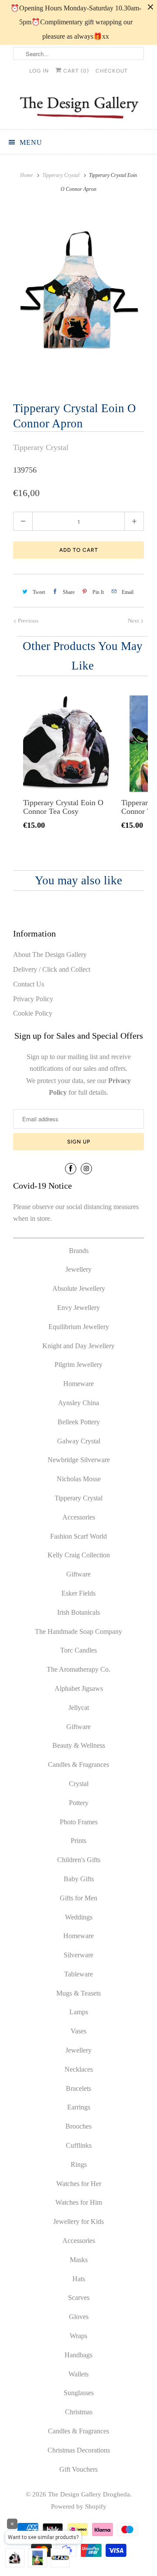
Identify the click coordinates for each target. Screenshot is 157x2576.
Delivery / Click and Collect (52, 969)
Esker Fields (78, 1593)
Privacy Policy (33, 999)
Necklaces (79, 2069)
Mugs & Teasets (78, 1993)
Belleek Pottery (79, 1422)
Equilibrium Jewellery (79, 1327)
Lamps (79, 2012)
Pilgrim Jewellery (78, 1365)
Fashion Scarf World (78, 1536)
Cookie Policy (33, 1013)
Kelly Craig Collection (79, 1555)
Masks (79, 2260)
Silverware (78, 1955)
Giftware (78, 1574)
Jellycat (79, 1708)
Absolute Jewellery (79, 1288)
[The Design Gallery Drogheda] (78, 107)
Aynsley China (78, 1403)
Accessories (79, 1517)
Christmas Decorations (79, 2450)
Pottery (79, 1803)
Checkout (112, 71)
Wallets (78, 2374)
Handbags (78, 2355)
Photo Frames (79, 1822)
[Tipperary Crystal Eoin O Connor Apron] (78, 296)
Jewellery (78, 1269)
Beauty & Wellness (79, 1745)
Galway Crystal (79, 1441)
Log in (39, 71)
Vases (78, 2031)
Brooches (78, 2126)
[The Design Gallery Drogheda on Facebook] (71, 1169)
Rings (79, 2164)
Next (134, 621)
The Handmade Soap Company (78, 1631)
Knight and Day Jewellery (78, 1346)
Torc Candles (78, 1650)
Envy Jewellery (78, 1308)
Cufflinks (79, 2145)
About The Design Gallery (50, 955)
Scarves (79, 2298)
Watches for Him (79, 2202)
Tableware (78, 1974)
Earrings (79, 2107)
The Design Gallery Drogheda (89, 2494)
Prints (78, 1841)
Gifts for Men (78, 1898)
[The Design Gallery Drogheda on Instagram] (86, 1169)
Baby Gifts (79, 1879)
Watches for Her (79, 2184)
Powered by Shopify (79, 2506)
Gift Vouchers (78, 2469)
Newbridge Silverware (79, 1460)
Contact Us (29, 984)
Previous (27, 621)
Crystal (79, 1784)
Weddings (79, 1917)
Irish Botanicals (78, 1612)
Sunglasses (79, 2393)
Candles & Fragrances (78, 1765)
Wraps (78, 2336)
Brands (79, 1251)
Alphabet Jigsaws (79, 1688)
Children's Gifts (79, 1860)
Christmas (79, 2412)
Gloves (79, 2317)
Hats (79, 2279)
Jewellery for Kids (78, 2221)
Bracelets (78, 2088)
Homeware (78, 1384)
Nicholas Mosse (79, 1479)
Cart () (75, 71)
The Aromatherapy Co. (78, 1669)
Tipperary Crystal (41, 447)
